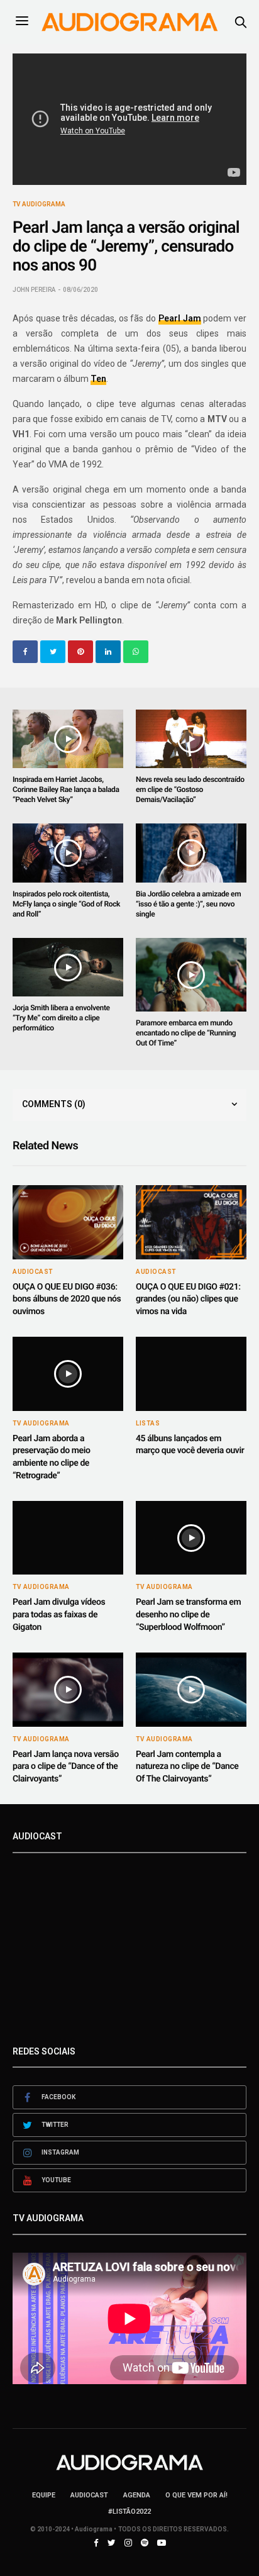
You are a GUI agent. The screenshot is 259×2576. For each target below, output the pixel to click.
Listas (148, 1424)
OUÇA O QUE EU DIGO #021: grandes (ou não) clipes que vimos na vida (188, 1299)
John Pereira (34, 290)
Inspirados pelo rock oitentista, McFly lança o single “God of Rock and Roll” (66, 904)
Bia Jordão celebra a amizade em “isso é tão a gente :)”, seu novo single (188, 904)
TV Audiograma (39, 204)
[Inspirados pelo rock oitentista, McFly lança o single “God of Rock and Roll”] (68, 853)
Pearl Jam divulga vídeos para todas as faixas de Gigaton (59, 1614)
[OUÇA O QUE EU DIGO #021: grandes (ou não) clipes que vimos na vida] (191, 1222)
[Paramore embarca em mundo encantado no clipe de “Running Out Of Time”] (191, 975)
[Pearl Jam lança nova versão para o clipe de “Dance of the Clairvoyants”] (68, 1689)
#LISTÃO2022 (129, 2512)
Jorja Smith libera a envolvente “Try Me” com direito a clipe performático (61, 1018)
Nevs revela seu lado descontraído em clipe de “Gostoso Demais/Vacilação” (190, 789)
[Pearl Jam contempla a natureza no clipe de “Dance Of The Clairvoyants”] (191, 1689)
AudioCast (33, 1272)
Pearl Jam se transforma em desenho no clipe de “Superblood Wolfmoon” (188, 1614)
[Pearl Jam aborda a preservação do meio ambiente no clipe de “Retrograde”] (68, 1374)
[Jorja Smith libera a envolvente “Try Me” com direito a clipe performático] (68, 967)
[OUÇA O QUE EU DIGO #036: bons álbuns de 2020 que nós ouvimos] (68, 1222)
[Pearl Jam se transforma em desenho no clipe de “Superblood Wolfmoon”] (191, 1538)
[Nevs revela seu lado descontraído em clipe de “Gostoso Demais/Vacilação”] (191, 739)
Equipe (44, 2495)
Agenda (137, 2495)
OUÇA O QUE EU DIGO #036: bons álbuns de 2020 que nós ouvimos (67, 1299)
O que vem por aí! (196, 2495)
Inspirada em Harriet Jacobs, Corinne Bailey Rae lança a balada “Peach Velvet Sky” (66, 789)
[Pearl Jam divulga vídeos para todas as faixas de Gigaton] (68, 1538)
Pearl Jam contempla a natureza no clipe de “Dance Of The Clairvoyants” (187, 1767)
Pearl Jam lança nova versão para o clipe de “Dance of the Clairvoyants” (66, 1767)
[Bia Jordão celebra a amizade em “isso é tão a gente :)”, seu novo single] (191, 853)
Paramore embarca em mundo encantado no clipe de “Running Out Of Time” (186, 1033)
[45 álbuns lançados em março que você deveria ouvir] (191, 1374)
